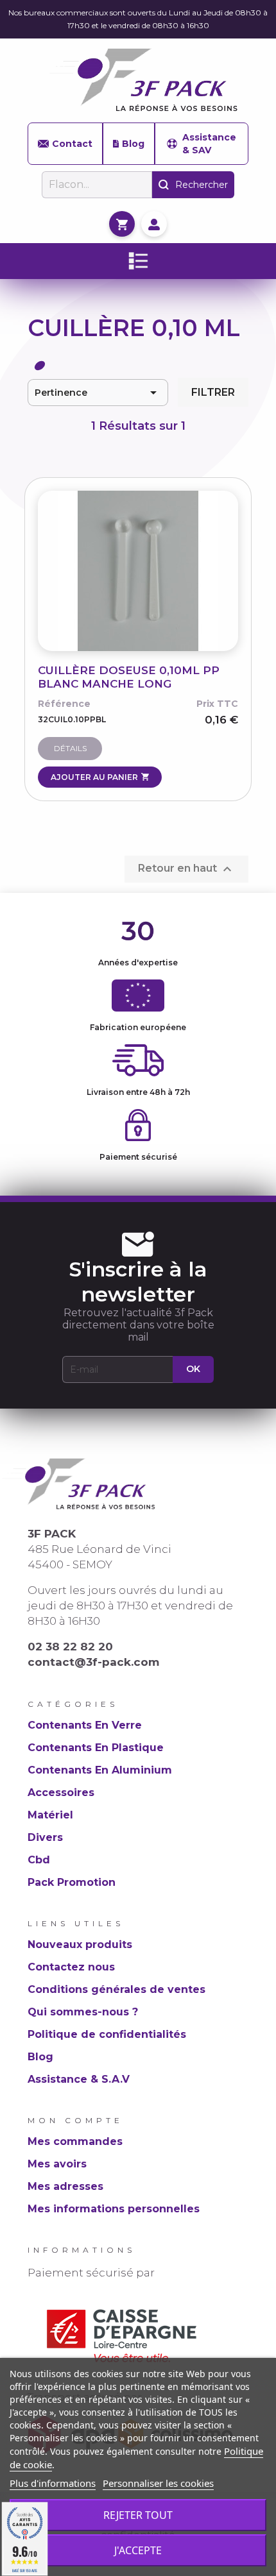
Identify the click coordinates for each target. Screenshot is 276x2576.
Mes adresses (65, 2186)
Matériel (50, 1815)
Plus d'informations (53, 2483)
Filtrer (213, 392)
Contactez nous (71, 1967)
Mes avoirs (57, 2164)
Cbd (39, 1860)
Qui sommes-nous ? (83, 2012)
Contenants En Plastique (96, 1748)
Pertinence (98, 393)
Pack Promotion (72, 1882)
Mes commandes (75, 2141)
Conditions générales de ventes (116, 1989)
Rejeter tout (138, 2515)
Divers (45, 1837)
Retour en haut (186, 869)
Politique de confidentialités (107, 2034)
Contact (72, 144)
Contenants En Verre (85, 1725)
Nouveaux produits (80, 1945)
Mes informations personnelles (114, 2209)
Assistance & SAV (209, 144)
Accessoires (61, 1792)
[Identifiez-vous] (154, 224)
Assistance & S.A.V (79, 2079)
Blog (133, 144)
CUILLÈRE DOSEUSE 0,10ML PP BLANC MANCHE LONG (129, 677)
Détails (70, 748)
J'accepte (138, 2550)
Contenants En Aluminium (100, 1770)
